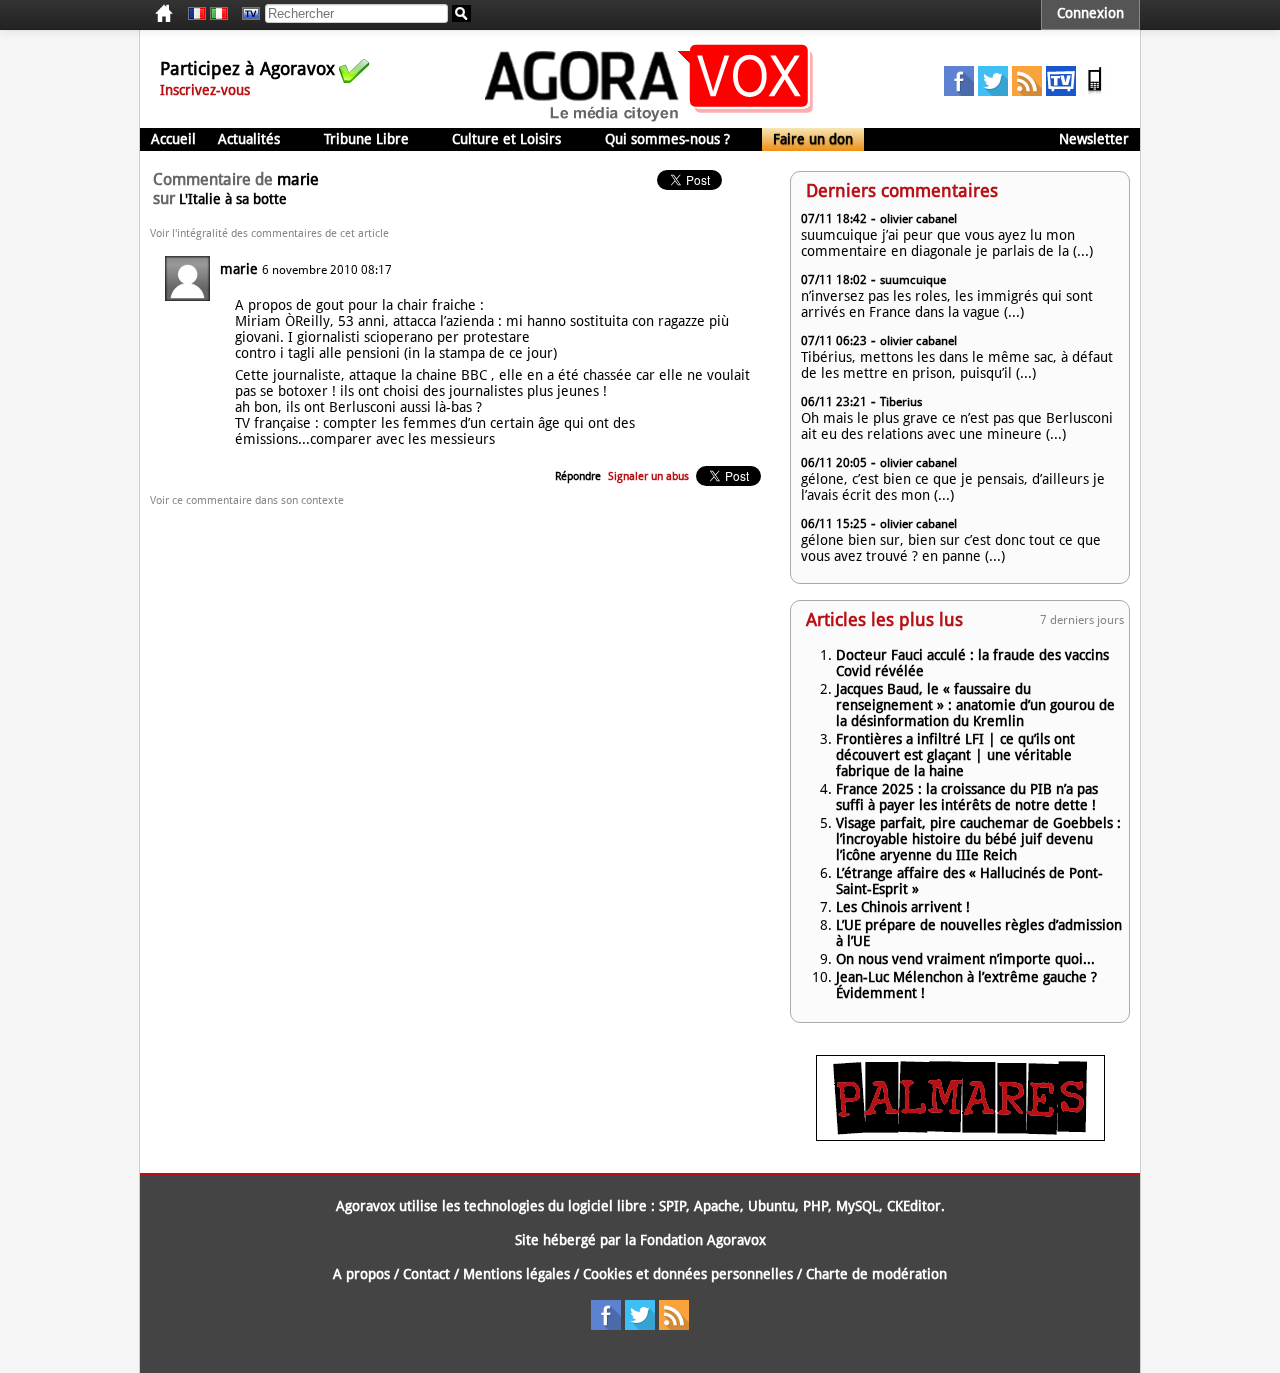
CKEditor (914, 1206)
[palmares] (960, 1136)
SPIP (672, 1206)
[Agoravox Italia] (219, 14)
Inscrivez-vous (205, 90)
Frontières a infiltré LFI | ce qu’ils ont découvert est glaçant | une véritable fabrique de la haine (955, 755)
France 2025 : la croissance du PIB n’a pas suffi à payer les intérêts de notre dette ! (967, 797)
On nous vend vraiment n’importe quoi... (965, 959)
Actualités (249, 139)
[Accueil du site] (649, 120)
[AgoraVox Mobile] (1095, 91)
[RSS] (1027, 91)
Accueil (173, 139)
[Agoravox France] (197, 14)
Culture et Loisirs (506, 139)
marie (239, 269)
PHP (815, 1206)
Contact (426, 1274)
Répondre (578, 476)
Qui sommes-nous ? (667, 139)
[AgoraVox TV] (1061, 91)
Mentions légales (516, 1274)
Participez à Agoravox (247, 68)
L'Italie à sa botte (233, 199)
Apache (717, 1206)
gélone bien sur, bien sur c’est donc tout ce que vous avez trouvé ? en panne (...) (951, 548)
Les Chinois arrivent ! (903, 907)
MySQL (857, 1206)
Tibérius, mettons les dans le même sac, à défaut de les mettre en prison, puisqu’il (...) (957, 365)
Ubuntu (771, 1206)
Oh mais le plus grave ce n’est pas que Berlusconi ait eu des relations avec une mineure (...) (957, 426)
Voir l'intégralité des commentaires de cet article (269, 233)
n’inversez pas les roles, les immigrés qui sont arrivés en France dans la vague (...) (947, 304)
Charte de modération (876, 1274)
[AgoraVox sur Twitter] (993, 91)
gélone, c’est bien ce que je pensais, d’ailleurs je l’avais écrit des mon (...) (953, 487)
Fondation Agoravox (703, 1240)
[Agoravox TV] (246, 14)
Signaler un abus (648, 476)
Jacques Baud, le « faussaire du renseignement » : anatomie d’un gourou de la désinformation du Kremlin (975, 705)
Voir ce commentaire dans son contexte (247, 500)
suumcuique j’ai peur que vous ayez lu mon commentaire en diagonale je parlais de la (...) (947, 243)
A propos (361, 1274)
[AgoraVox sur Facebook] (959, 91)
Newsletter (1094, 139)
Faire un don (813, 139)
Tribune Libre (366, 139)
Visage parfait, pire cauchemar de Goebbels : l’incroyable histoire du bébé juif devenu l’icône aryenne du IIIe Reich (978, 839)
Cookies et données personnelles (688, 1274)
